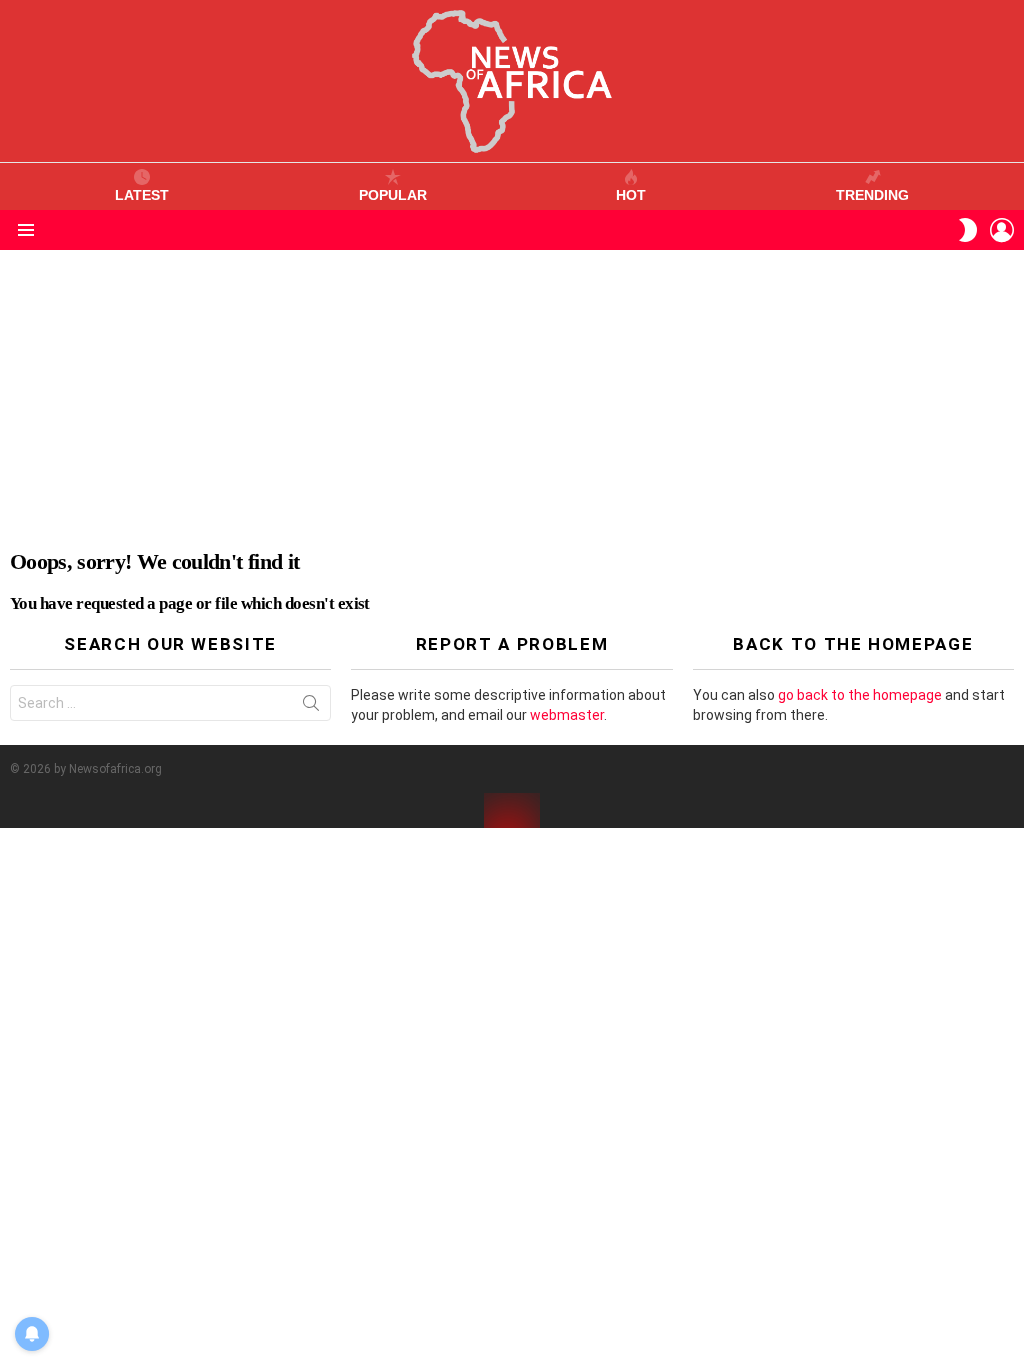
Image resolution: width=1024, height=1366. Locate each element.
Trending (872, 195)
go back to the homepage (860, 695)
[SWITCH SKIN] (968, 230)
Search (311, 707)
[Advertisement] (512, 400)
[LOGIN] (1002, 230)
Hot (631, 195)
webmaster (567, 715)
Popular (393, 195)
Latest (142, 195)
